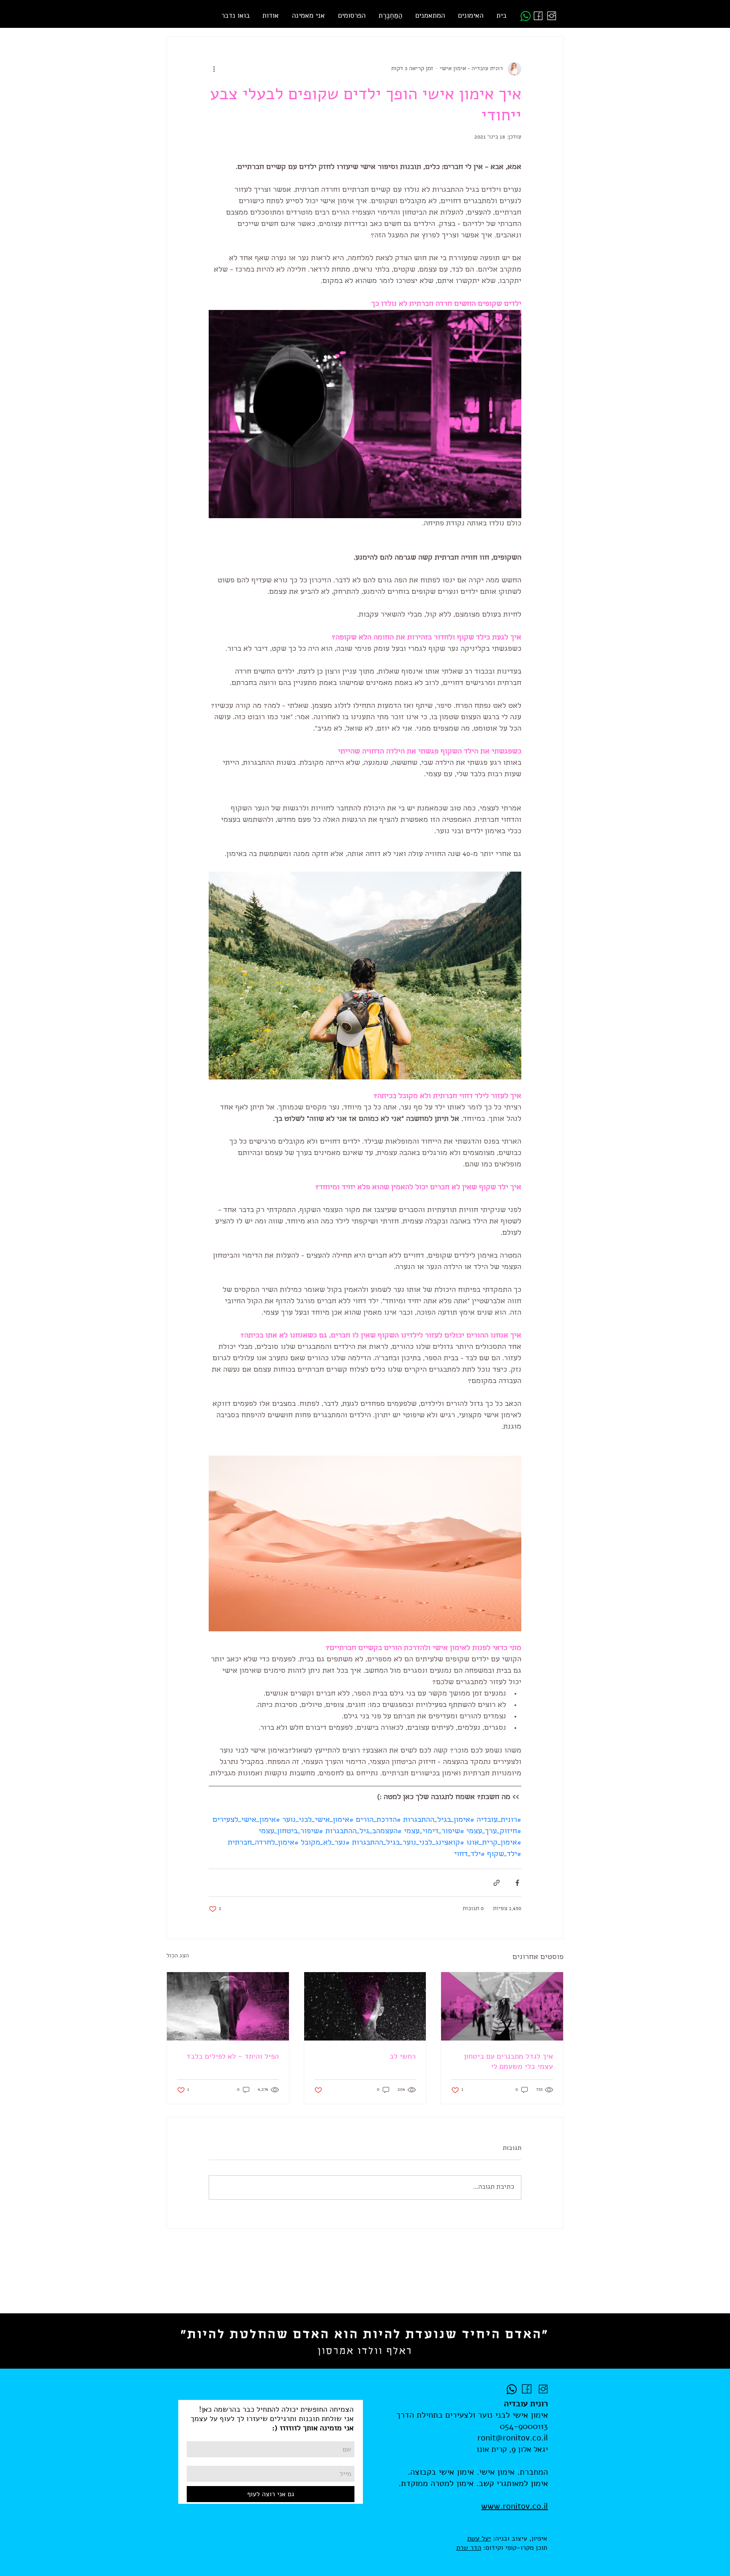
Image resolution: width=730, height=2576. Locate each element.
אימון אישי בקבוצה (442, 2472)
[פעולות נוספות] (214, 69)
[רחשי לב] (365, 2006)
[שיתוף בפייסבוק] (517, 1883)
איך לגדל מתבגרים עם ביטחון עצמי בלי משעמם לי (508, 2061)
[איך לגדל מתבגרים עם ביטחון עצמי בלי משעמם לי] (502, 2006)
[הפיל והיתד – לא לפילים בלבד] (228, 2006)
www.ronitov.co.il (515, 2506)
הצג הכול (178, 1956)
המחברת (534, 2472)
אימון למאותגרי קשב (513, 2483)
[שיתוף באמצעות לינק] (497, 1883)
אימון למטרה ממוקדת (437, 2483)
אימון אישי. (494, 2472)
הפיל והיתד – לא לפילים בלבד (233, 2056)
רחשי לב (403, 2056)
